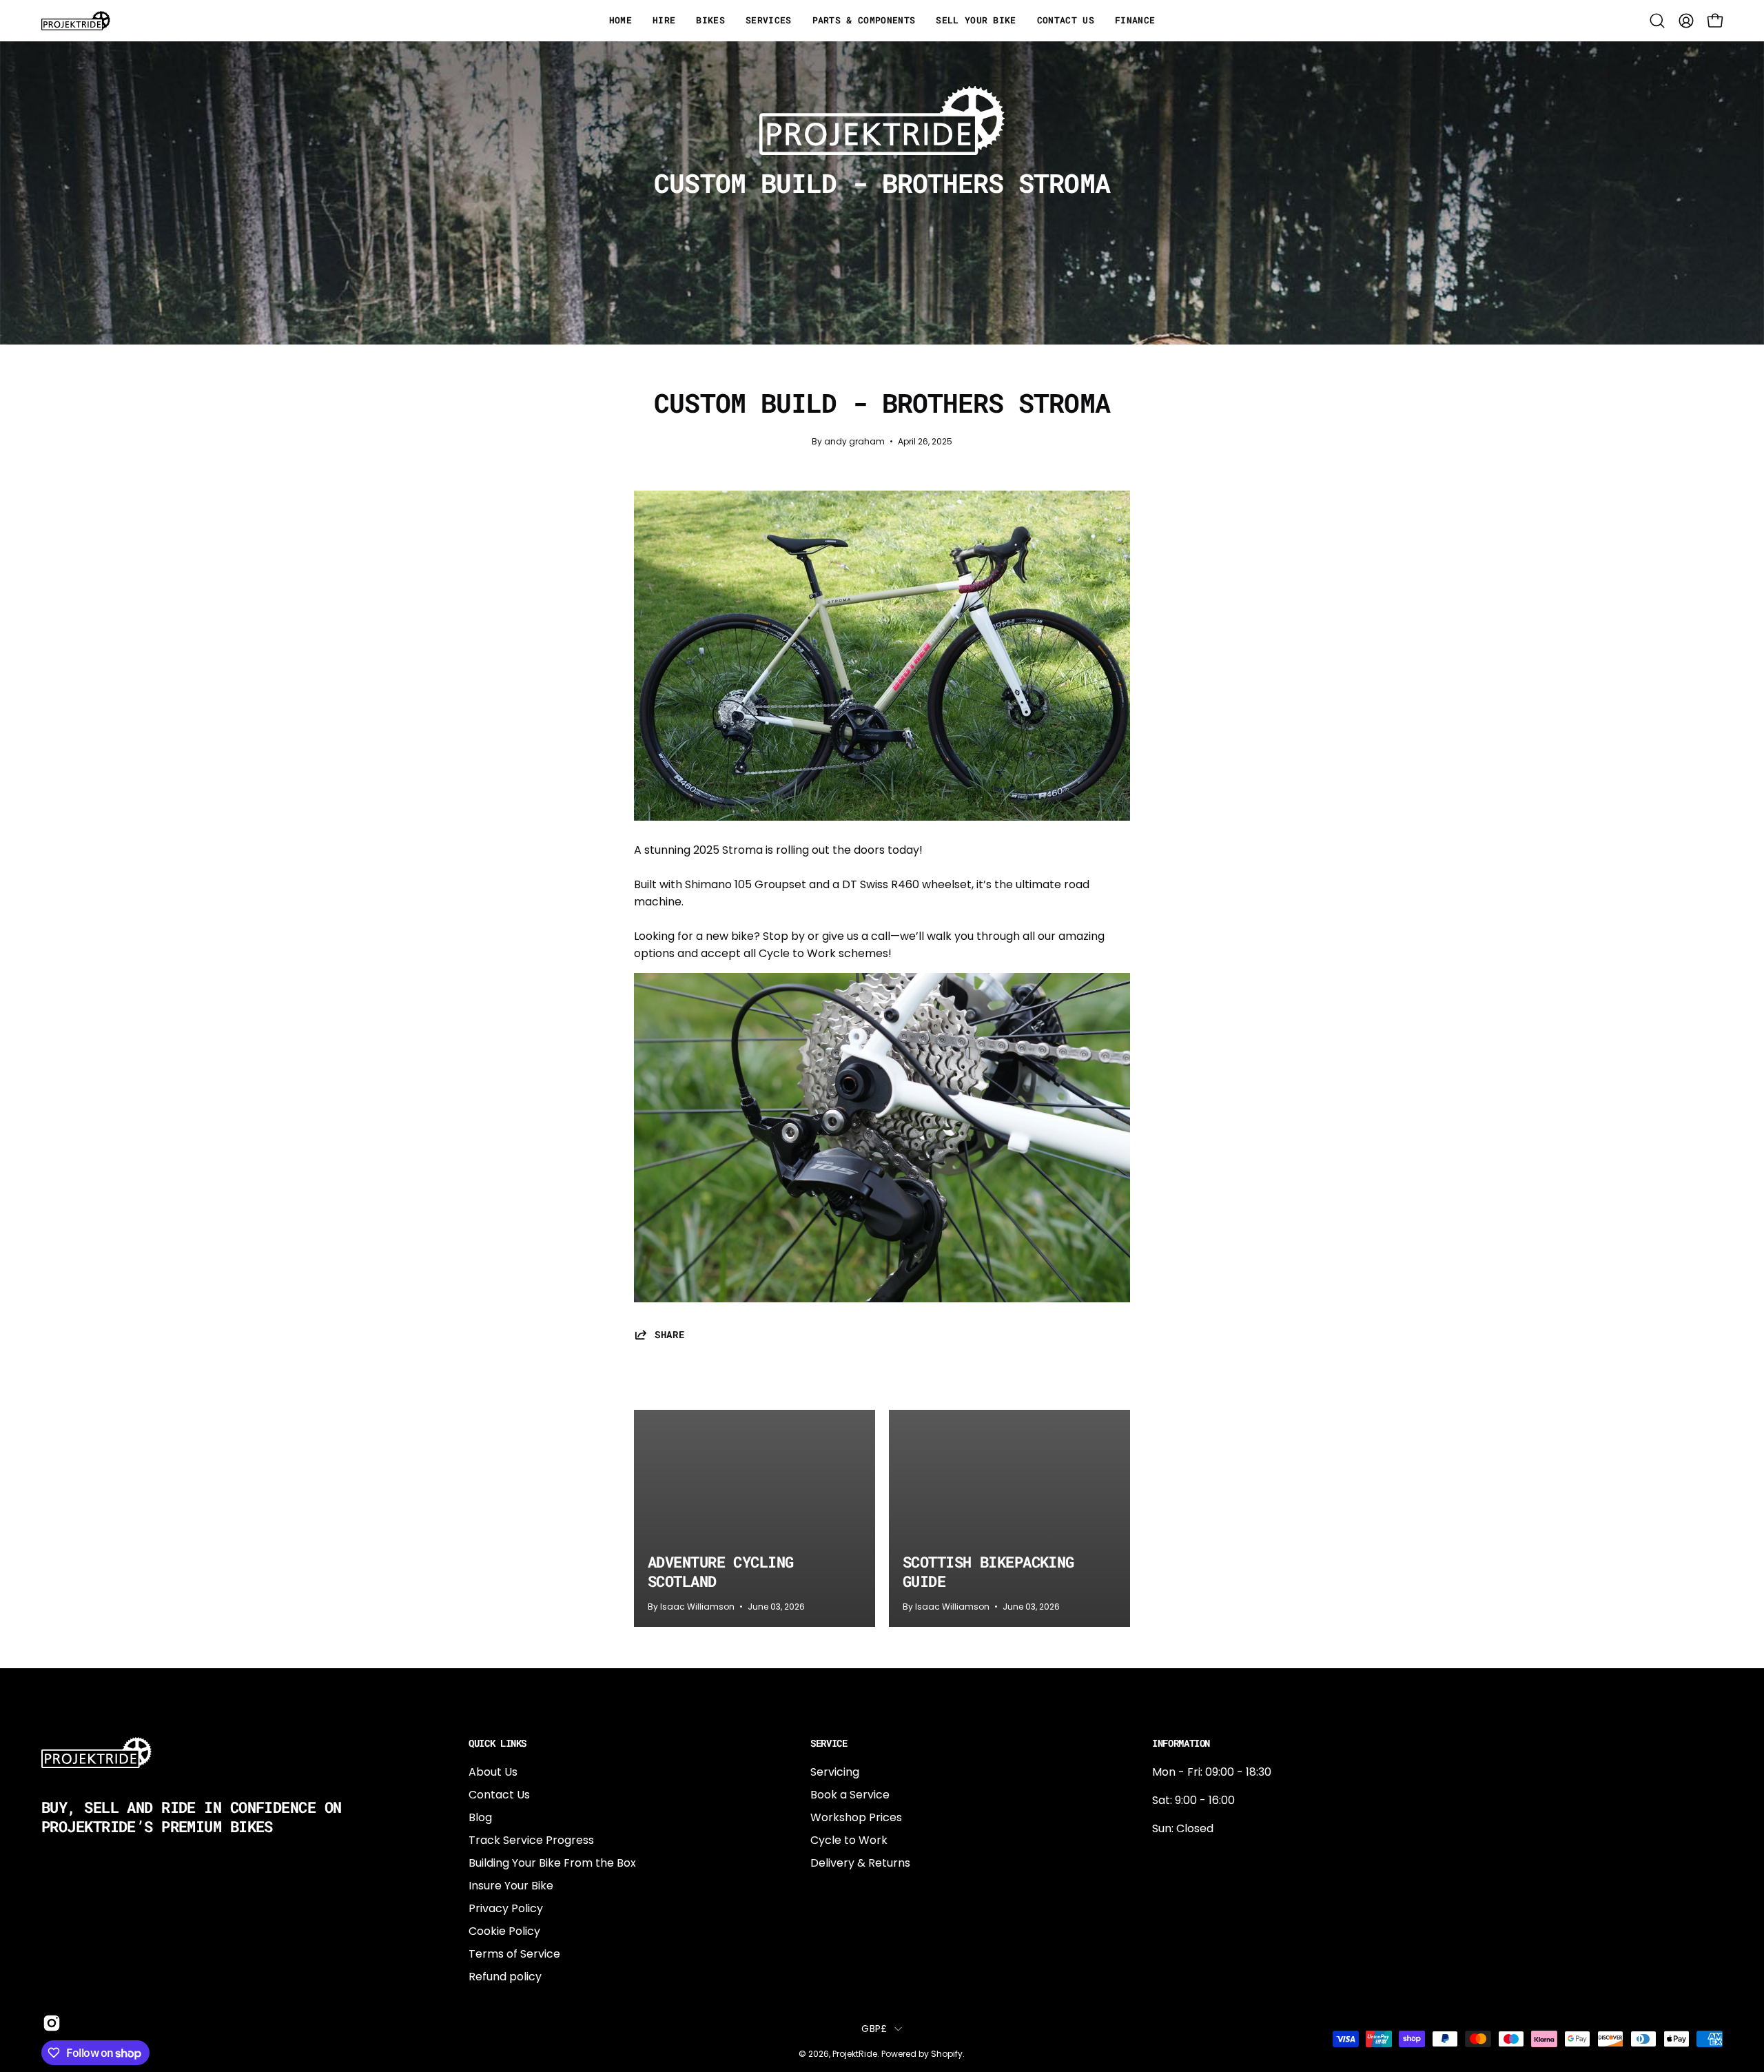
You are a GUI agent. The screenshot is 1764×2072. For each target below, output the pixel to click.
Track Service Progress (531, 1840)
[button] (1657, 21)
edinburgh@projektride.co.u (1227, 1948)
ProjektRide (855, 2054)
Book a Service (850, 1795)
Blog (480, 1817)
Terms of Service (514, 1954)
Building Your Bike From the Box (552, 1863)
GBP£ (874, 2029)
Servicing (835, 1772)
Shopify (947, 2054)
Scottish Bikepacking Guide (988, 1571)
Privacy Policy (506, 1908)
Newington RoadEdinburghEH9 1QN (1196, 1902)
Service (829, 1743)
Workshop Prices (856, 1817)
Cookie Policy (504, 1931)
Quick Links (498, 1743)
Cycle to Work (849, 1840)
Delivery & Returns (860, 1863)
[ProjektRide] (76, 21)
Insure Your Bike (511, 1886)
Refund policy (505, 1977)
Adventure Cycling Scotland (720, 1571)
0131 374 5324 (1189, 1857)
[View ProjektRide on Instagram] (49, 2023)
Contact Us (499, 1795)
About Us (493, 1772)
